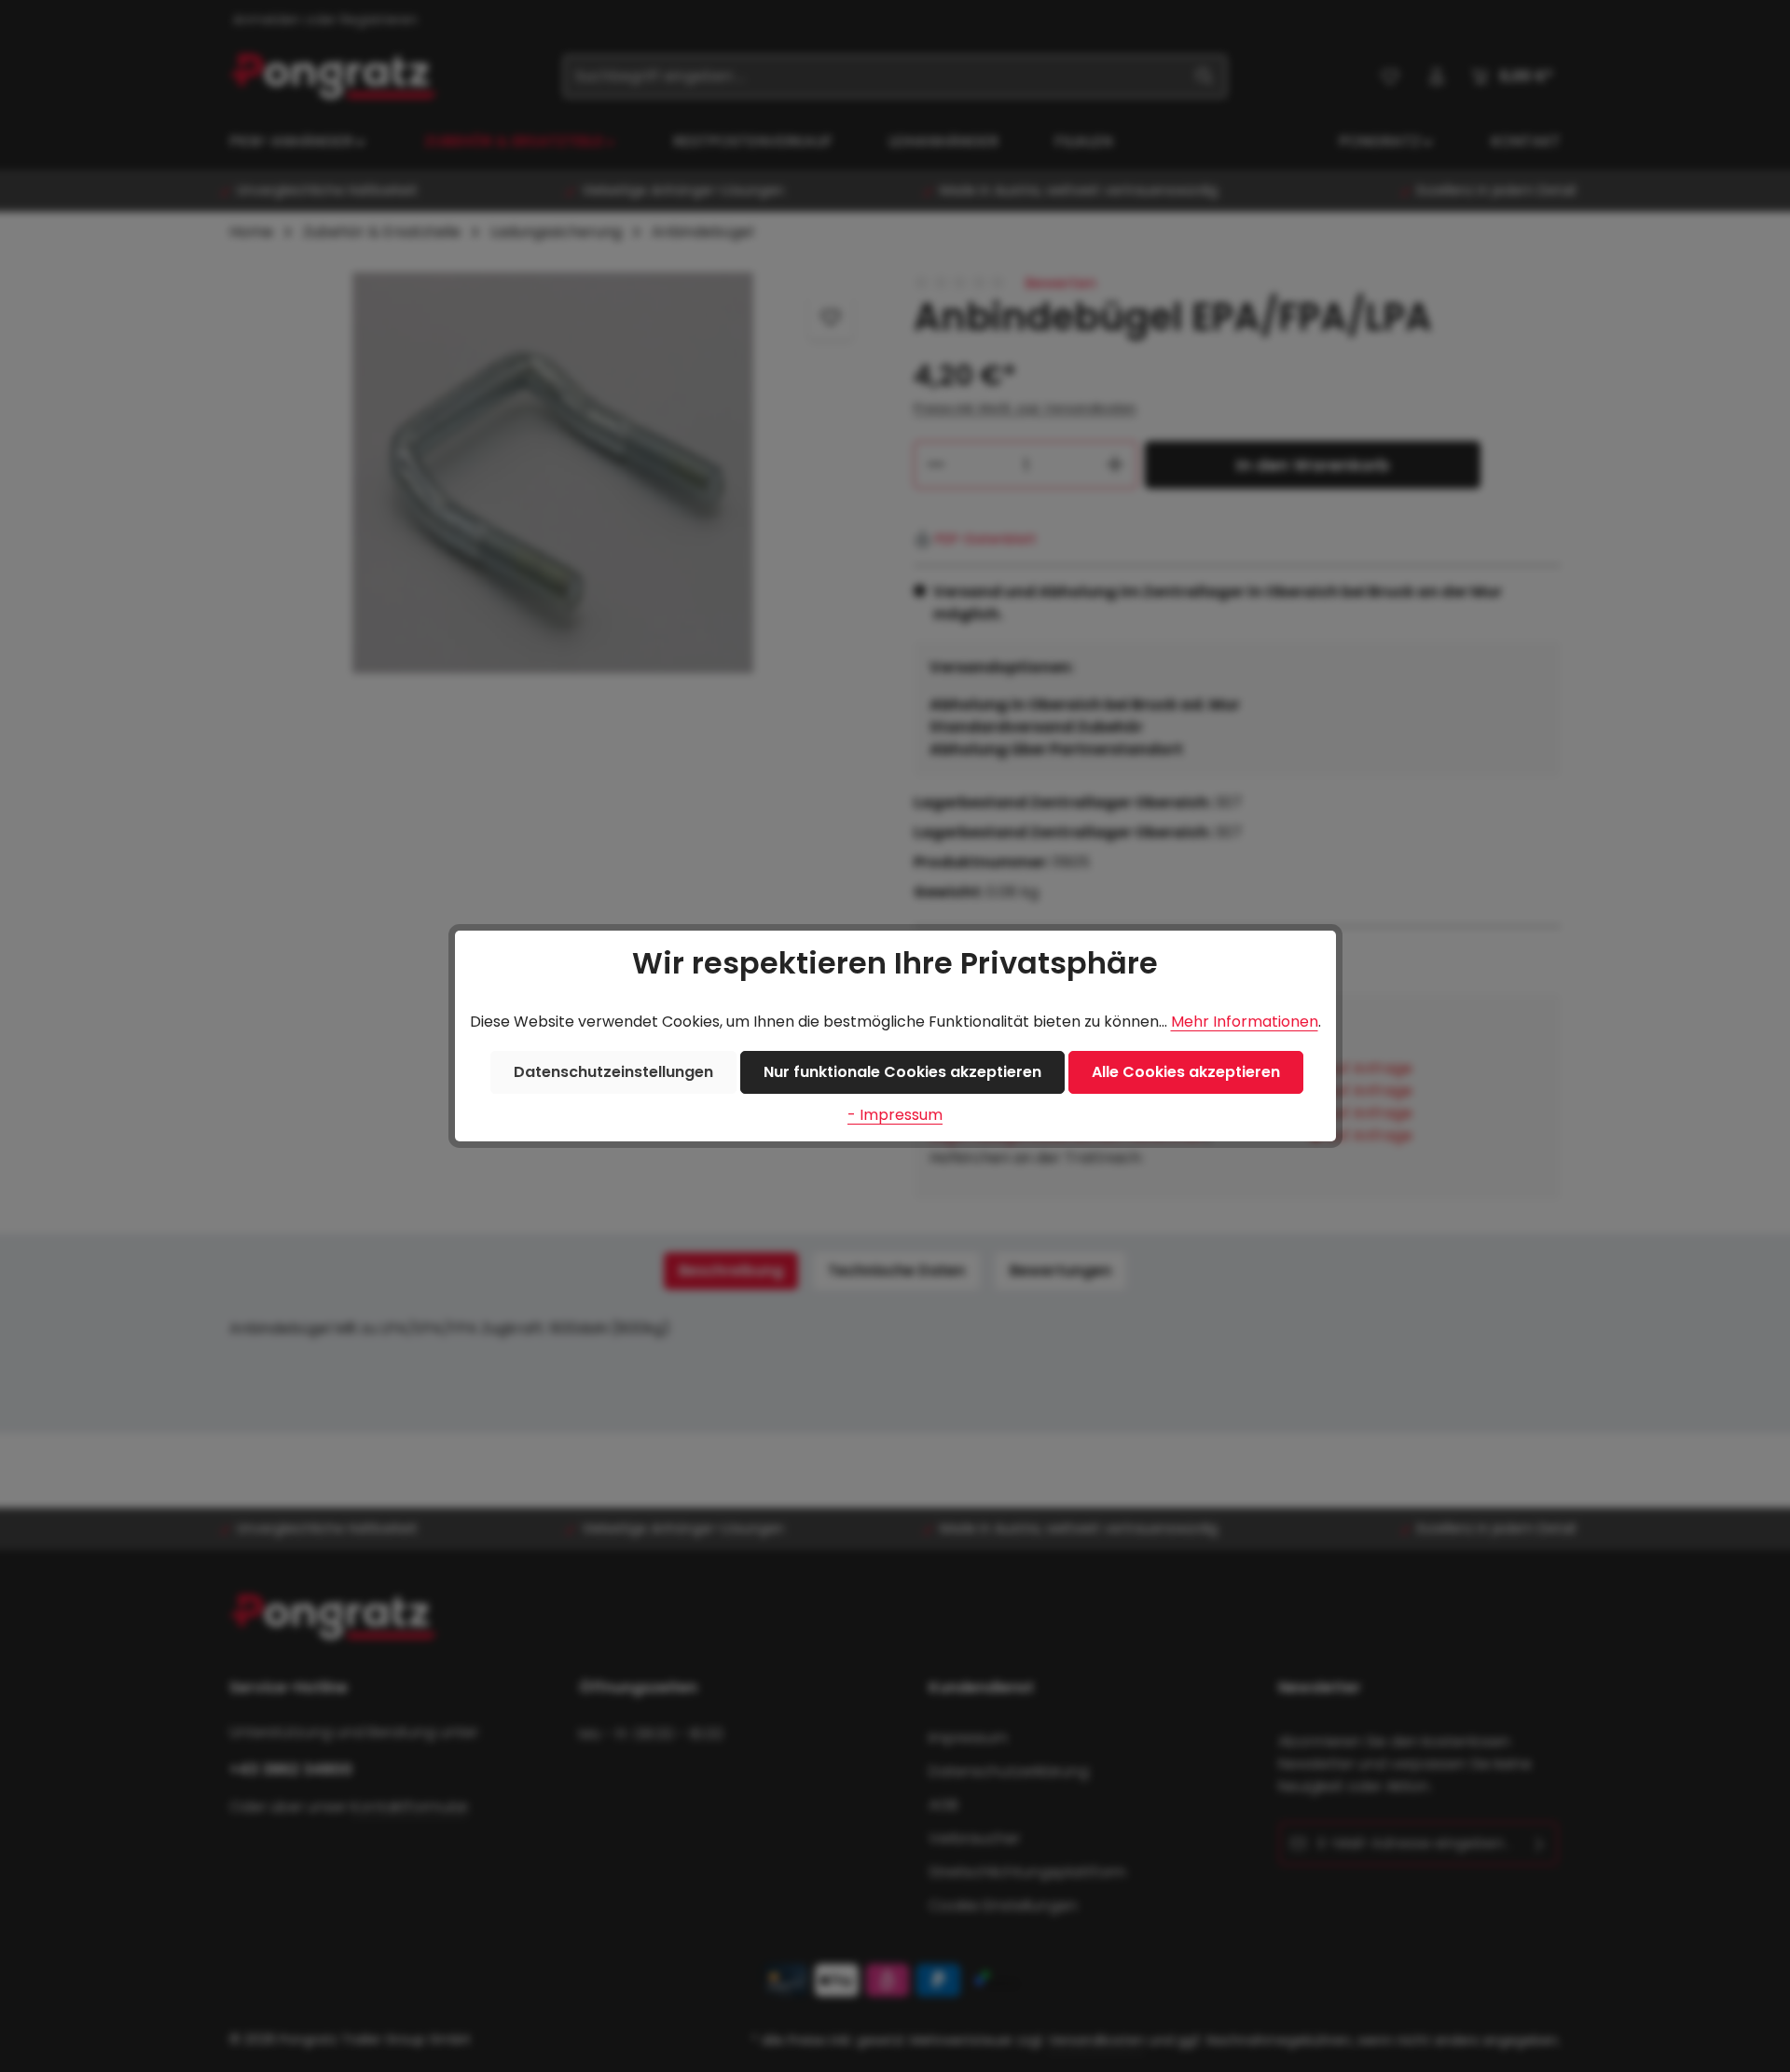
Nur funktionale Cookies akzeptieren (902, 1072)
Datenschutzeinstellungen (613, 1072)
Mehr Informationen (1245, 1022)
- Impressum (895, 1115)
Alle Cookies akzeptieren (1186, 1072)
